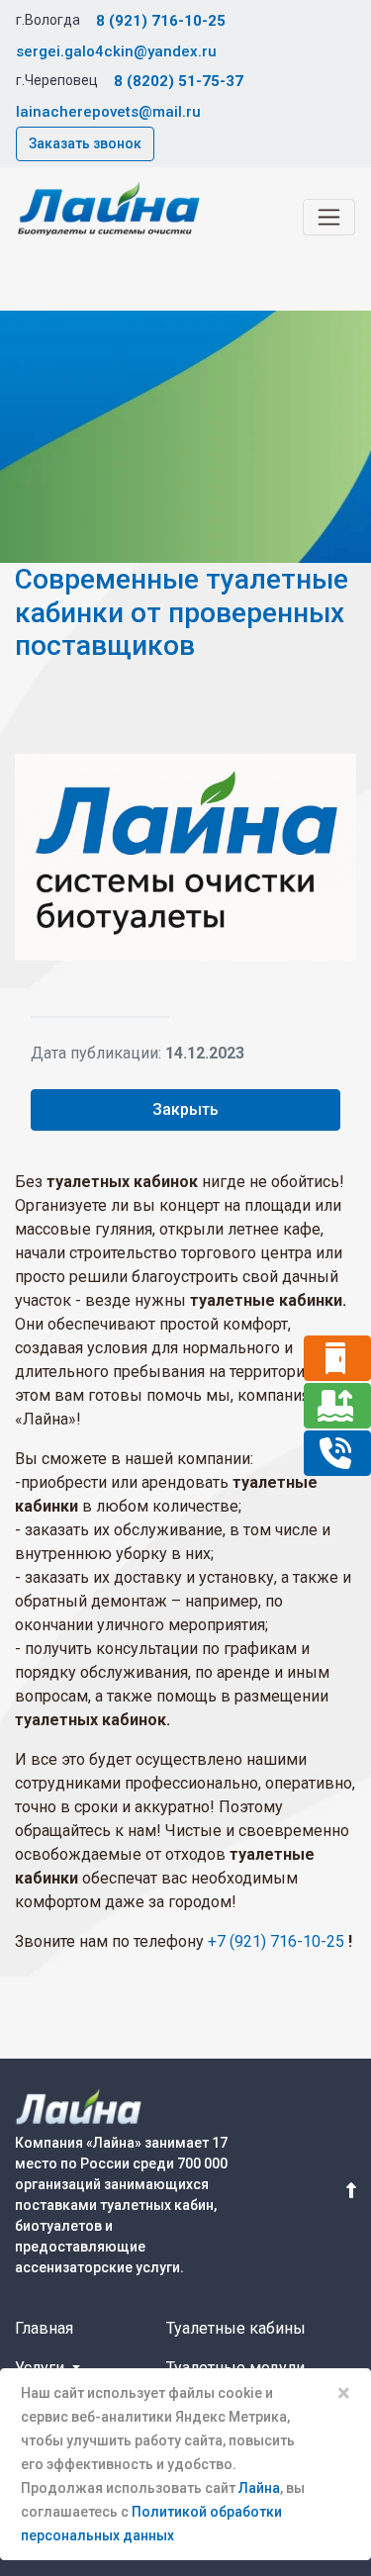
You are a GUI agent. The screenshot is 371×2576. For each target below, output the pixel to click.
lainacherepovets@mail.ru (108, 112)
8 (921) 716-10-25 (161, 21)
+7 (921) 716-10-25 (276, 1941)
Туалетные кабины (236, 2328)
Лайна (259, 2488)
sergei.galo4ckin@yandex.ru (116, 51)
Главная (44, 2328)
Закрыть (185, 1109)
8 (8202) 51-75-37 (179, 81)
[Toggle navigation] (329, 217)
